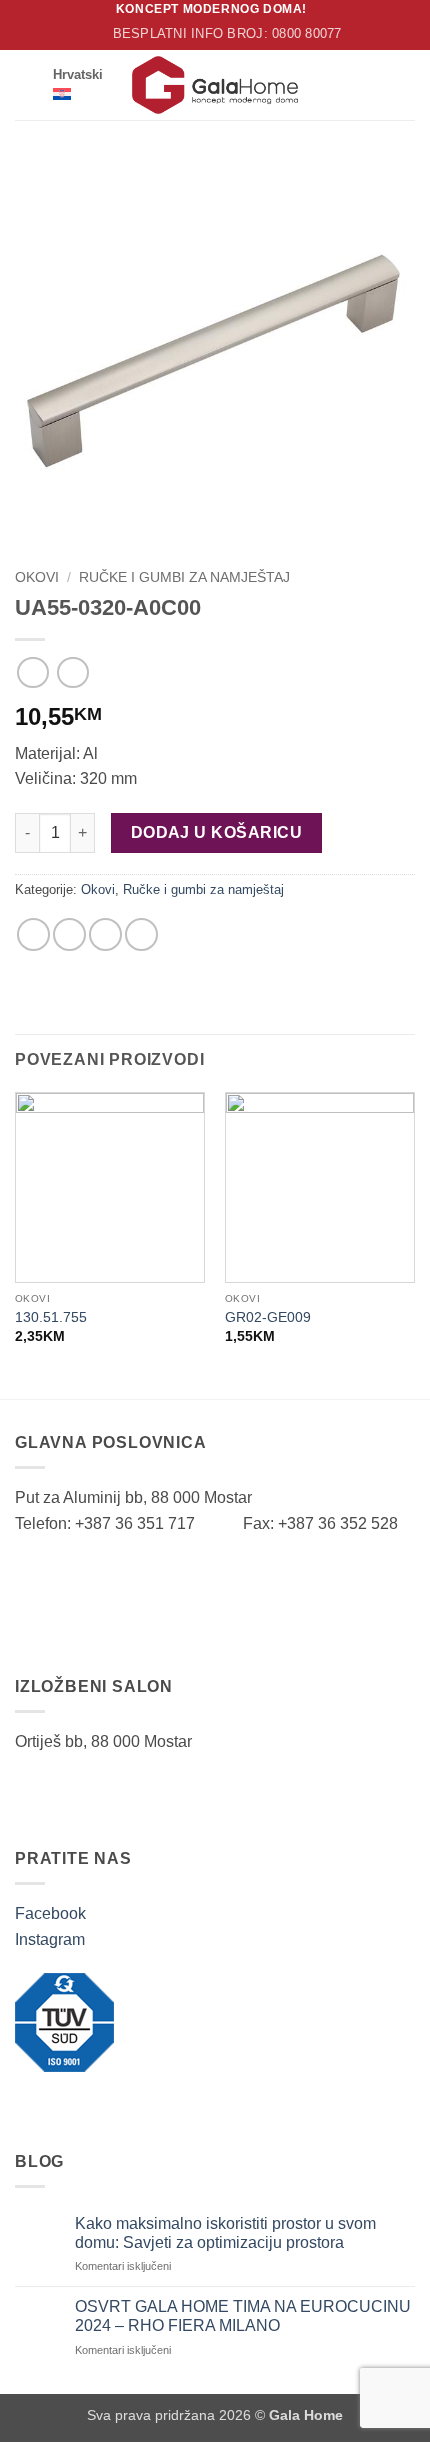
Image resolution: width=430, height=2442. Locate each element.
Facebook (50, 1913)
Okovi (37, 577)
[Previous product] (72, 672)
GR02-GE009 (268, 1317)
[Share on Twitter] (69, 934)
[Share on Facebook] (33, 934)
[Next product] (32, 672)
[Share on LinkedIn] (141, 934)
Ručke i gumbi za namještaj (184, 577)
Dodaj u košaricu (216, 832)
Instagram (50, 1939)
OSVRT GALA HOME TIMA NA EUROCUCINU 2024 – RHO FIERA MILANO (243, 2316)
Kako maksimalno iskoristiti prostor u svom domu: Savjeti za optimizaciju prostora (225, 2233)
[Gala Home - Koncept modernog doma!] (215, 85)
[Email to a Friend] (105, 934)
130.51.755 (51, 1317)
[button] (27, 84)
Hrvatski (78, 74)
